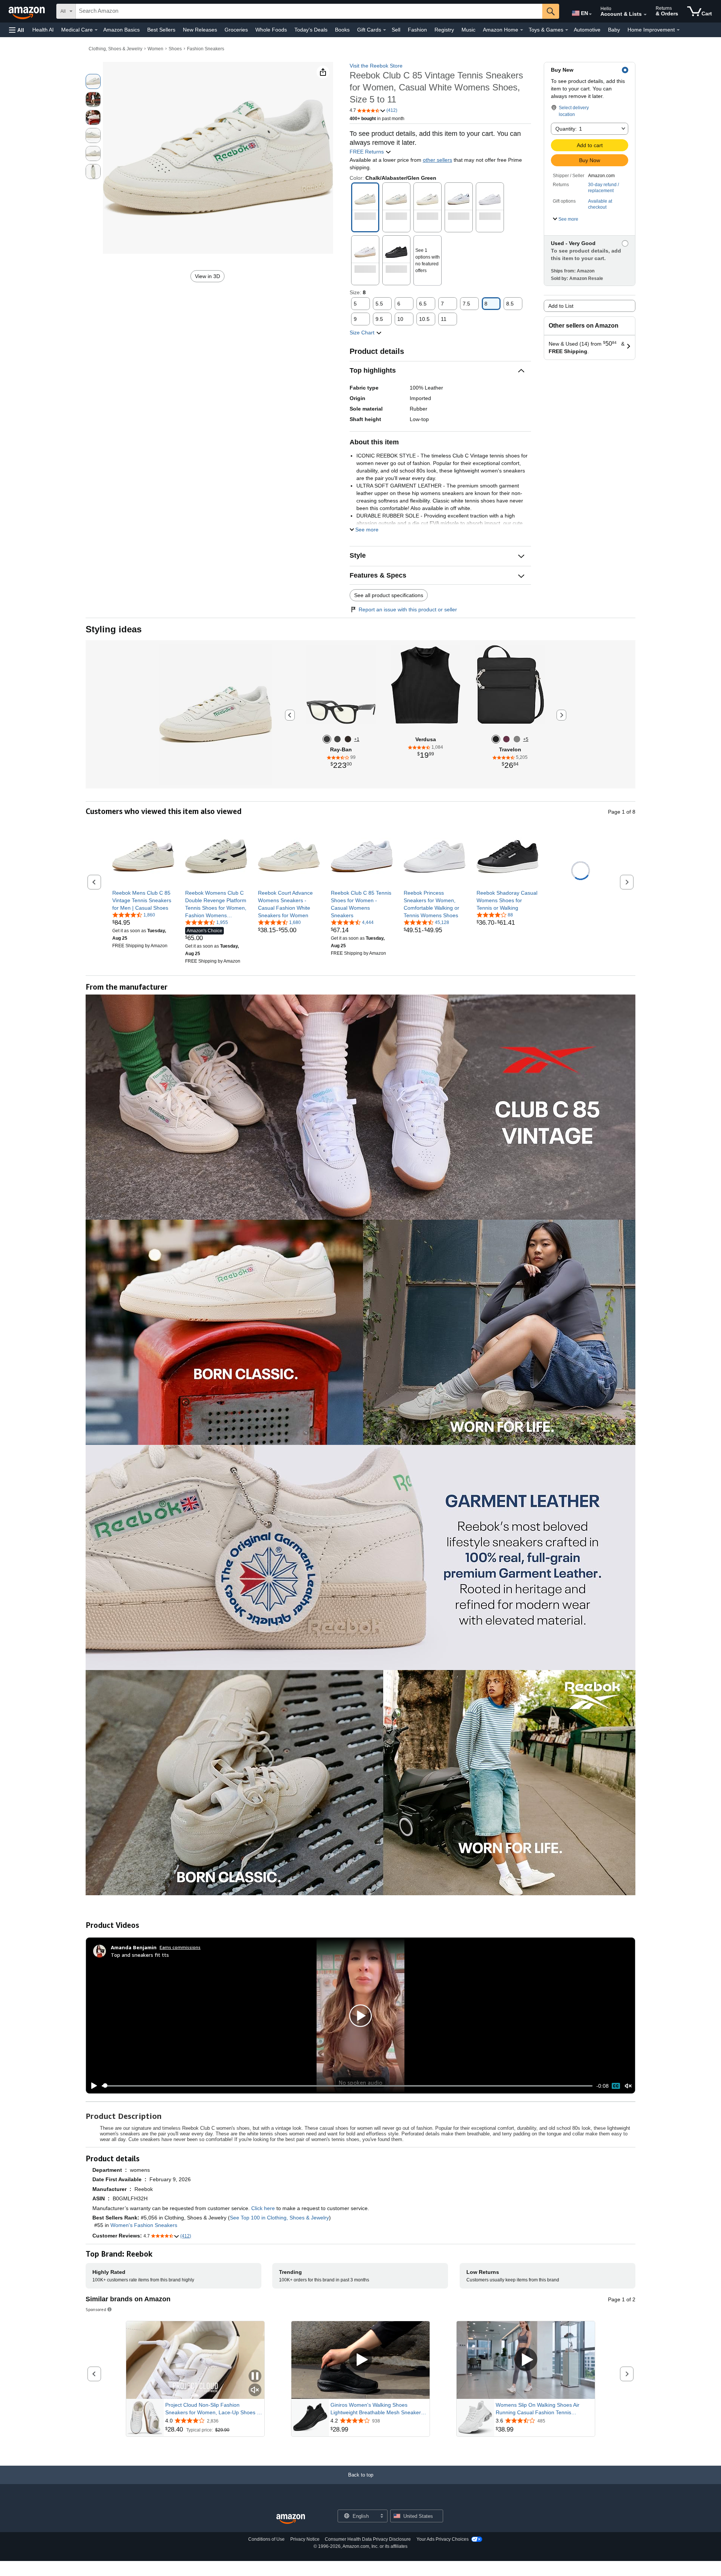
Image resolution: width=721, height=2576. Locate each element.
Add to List (561, 306)
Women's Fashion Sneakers (144, 2225)
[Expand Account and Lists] (645, 15)
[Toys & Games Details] (567, 30)
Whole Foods (271, 30)
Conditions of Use (266, 2539)
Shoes (175, 49)
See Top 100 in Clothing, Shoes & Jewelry (279, 2218)
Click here (263, 2208)
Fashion (417, 30)
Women (155, 49)
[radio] (93, 81)
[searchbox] (309, 11)
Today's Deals (311, 30)
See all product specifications (389, 595)
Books (342, 30)
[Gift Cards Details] (385, 30)
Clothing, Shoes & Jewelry (115, 49)
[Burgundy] (506, 739)
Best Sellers (161, 30)
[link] (143, 900)
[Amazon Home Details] (522, 30)
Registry (444, 30)
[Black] (496, 739)
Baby (614, 30)
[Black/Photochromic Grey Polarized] (327, 739)
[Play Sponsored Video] (360, 2360)
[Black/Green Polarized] (337, 739)
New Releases (200, 30)
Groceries (236, 30)
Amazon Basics (121, 30)
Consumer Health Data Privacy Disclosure (368, 2539)
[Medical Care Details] (96, 30)
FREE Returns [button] (367, 152)
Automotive (587, 30)
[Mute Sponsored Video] (255, 2390)
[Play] (92, 2086)
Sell (396, 30)
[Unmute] (628, 2086)
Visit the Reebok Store (376, 66)
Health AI (43, 30)
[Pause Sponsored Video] (255, 2377)
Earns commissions (180, 1947)
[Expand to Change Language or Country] (590, 14)
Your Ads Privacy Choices (443, 2539)
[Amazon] (27, 11)
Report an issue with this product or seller (408, 609)
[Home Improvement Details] (678, 30)
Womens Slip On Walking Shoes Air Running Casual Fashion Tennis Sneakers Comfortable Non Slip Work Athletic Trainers (540, 2409)
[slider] (347, 2086)
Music (468, 30)
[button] (17, 30)
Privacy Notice (305, 2539)
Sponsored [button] (96, 2309)
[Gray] (517, 739)
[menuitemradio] (616, 2086)
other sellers (437, 160)
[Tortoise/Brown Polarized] (348, 739)
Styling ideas (114, 629)
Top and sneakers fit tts (140, 1955)
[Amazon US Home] (291, 2519)
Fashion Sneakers (206, 49)
